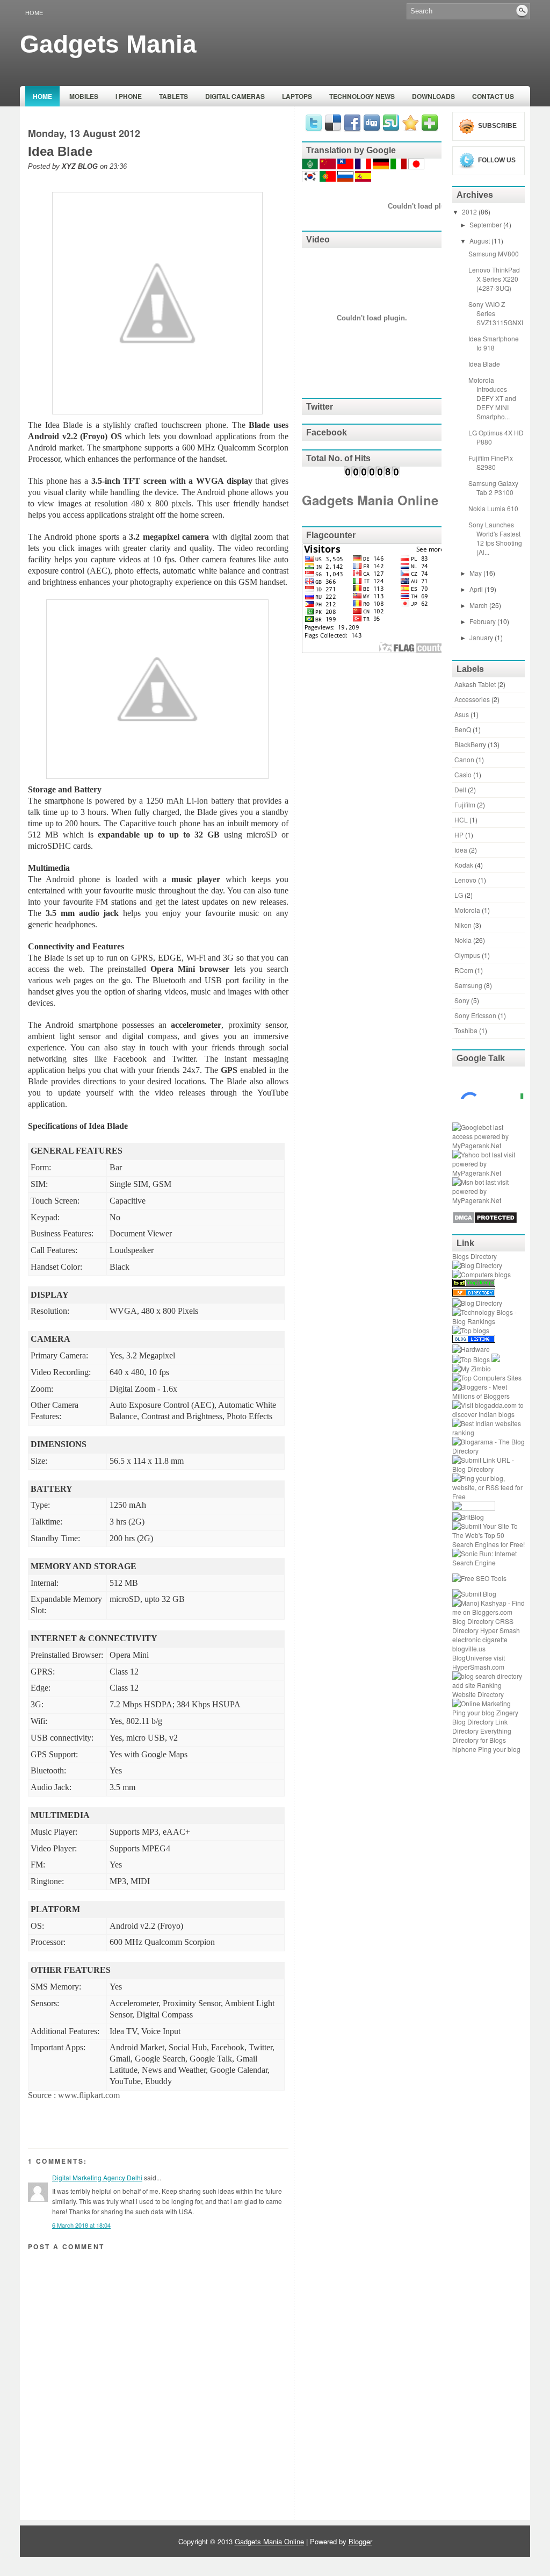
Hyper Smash (500, 1630)
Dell (460, 789)
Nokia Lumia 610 (493, 508)
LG (459, 895)
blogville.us (469, 1648)
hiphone (464, 1749)
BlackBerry (470, 744)
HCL (461, 820)
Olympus (467, 955)
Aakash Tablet (475, 684)
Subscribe (497, 126)
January (482, 637)
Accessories (472, 699)
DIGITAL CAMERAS (235, 96)
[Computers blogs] (482, 1274)
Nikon (463, 925)
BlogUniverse (472, 1658)
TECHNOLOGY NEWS (362, 96)
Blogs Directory (475, 1256)
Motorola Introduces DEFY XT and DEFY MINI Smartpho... (492, 398)
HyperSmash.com (478, 1667)
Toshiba (466, 1030)
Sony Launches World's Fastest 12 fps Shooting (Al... (495, 538)
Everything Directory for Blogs (482, 1735)
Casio (463, 774)
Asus (462, 714)
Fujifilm (465, 804)
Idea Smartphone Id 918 (494, 343)
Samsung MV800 (494, 253)
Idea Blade (60, 152)
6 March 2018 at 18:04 (81, 2225)
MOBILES (84, 96)
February (483, 621)
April (477, 589)
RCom (464, 970)
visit (499, 1658)
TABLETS (173, 96)
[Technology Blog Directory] (477, 1265)
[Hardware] (471, 1349)
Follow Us (497, 160)
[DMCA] (485, 1221)
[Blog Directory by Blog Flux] (474, 1294)
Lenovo (465, 880)
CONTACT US (493, 96)
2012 (470, 212)
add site (464, 1685)
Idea (461, 850)
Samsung (468, 985)
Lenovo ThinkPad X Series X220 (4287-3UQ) (494, 279)
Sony (462, 1000)
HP (459, 835)
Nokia (463, 940)
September (486, 224)
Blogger (360, 2541)
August (480, 241)
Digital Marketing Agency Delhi (97, 2177)
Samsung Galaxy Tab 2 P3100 (493, 488)
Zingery (507, 1712)
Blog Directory (473, 1621)
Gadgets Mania (108, 44)
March (479, 605)
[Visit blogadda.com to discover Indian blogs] (489, 1414)
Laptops (297, 96)
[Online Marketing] (482, 1703)
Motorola (467, 910)
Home (34, 13)
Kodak (464, 865)
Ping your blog (473, 1712)
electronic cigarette (480, 1639)
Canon (464, 759)
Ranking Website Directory (478, 1690)
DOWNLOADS (433, 96)
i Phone (129, 96)
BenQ (463, 729)
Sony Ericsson (475, 1015)
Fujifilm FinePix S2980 (491, 462)
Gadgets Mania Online (370, 500)
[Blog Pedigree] (474, 1508)
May (476, 573)
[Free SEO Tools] (479, 1578)
